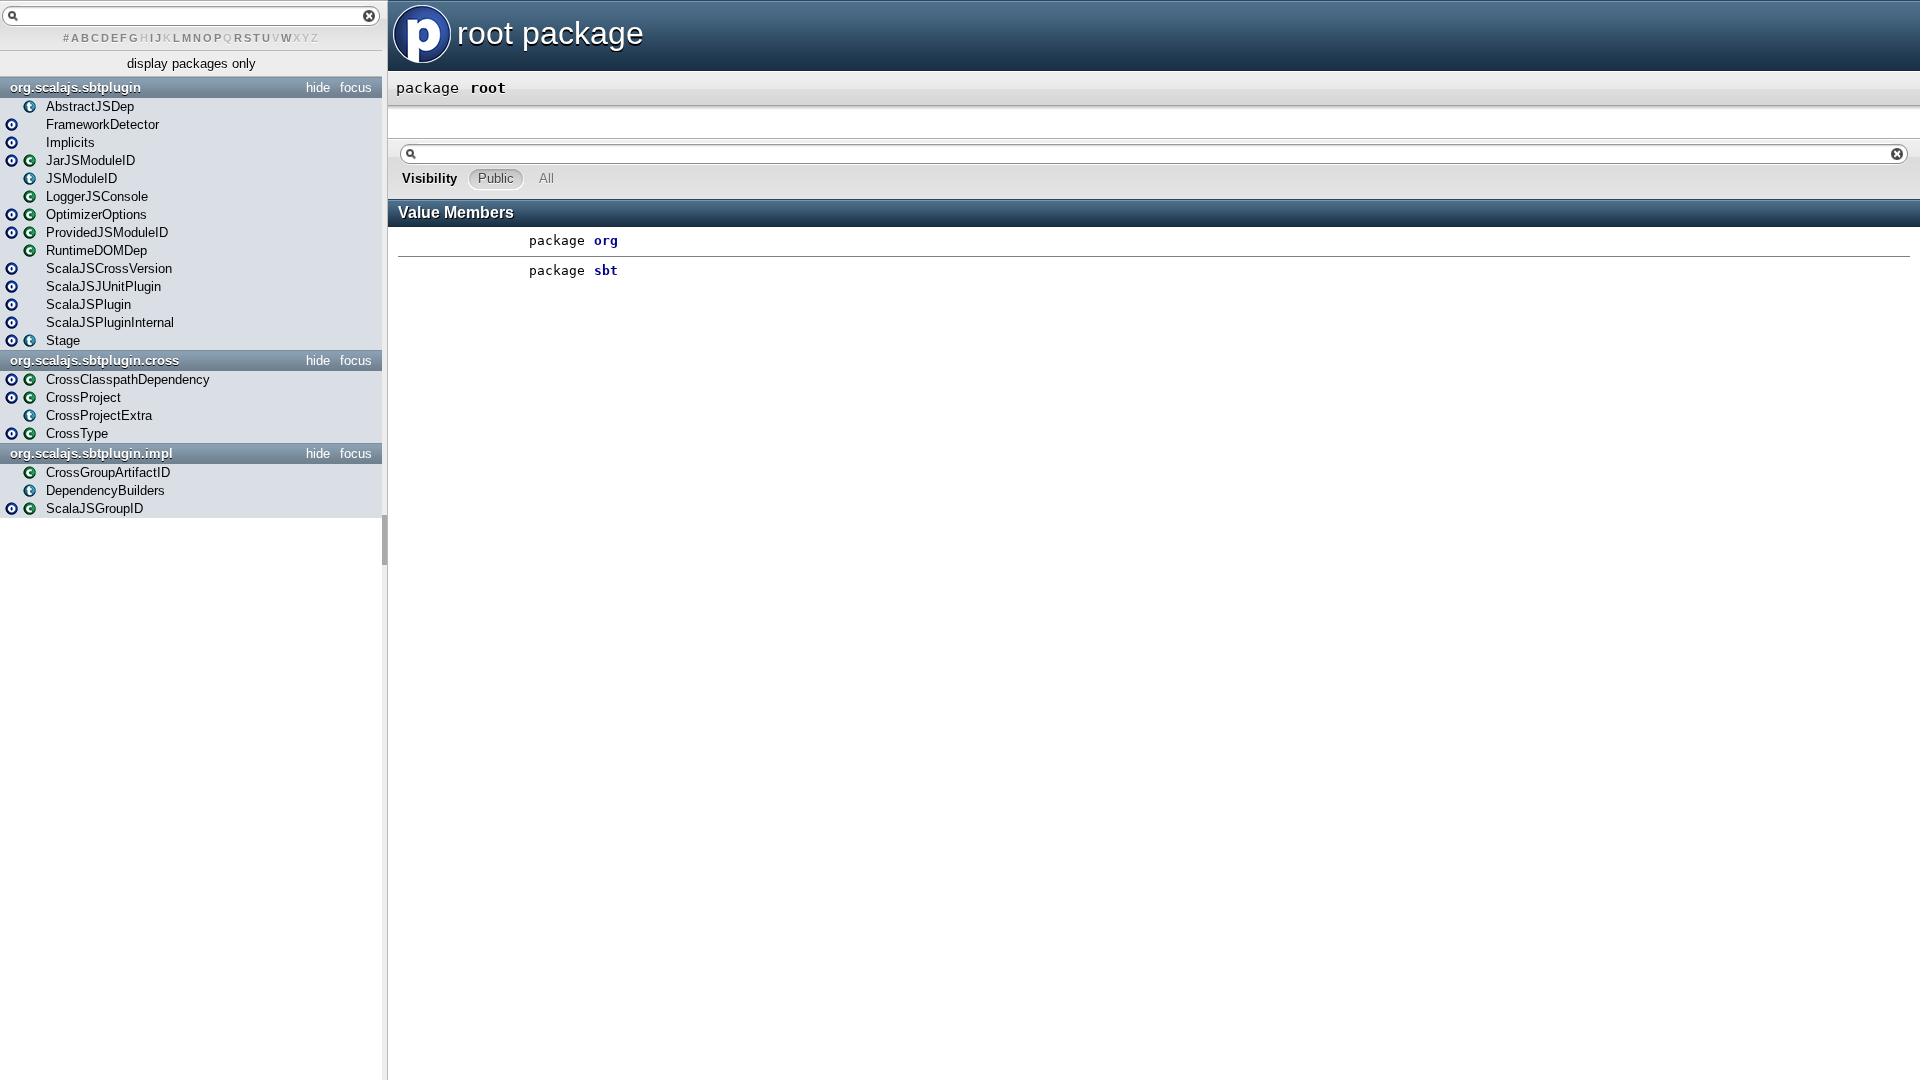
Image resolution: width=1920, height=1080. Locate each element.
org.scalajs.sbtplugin (75, 87)
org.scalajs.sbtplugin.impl (91, 453)
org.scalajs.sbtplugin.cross (94, 360)
